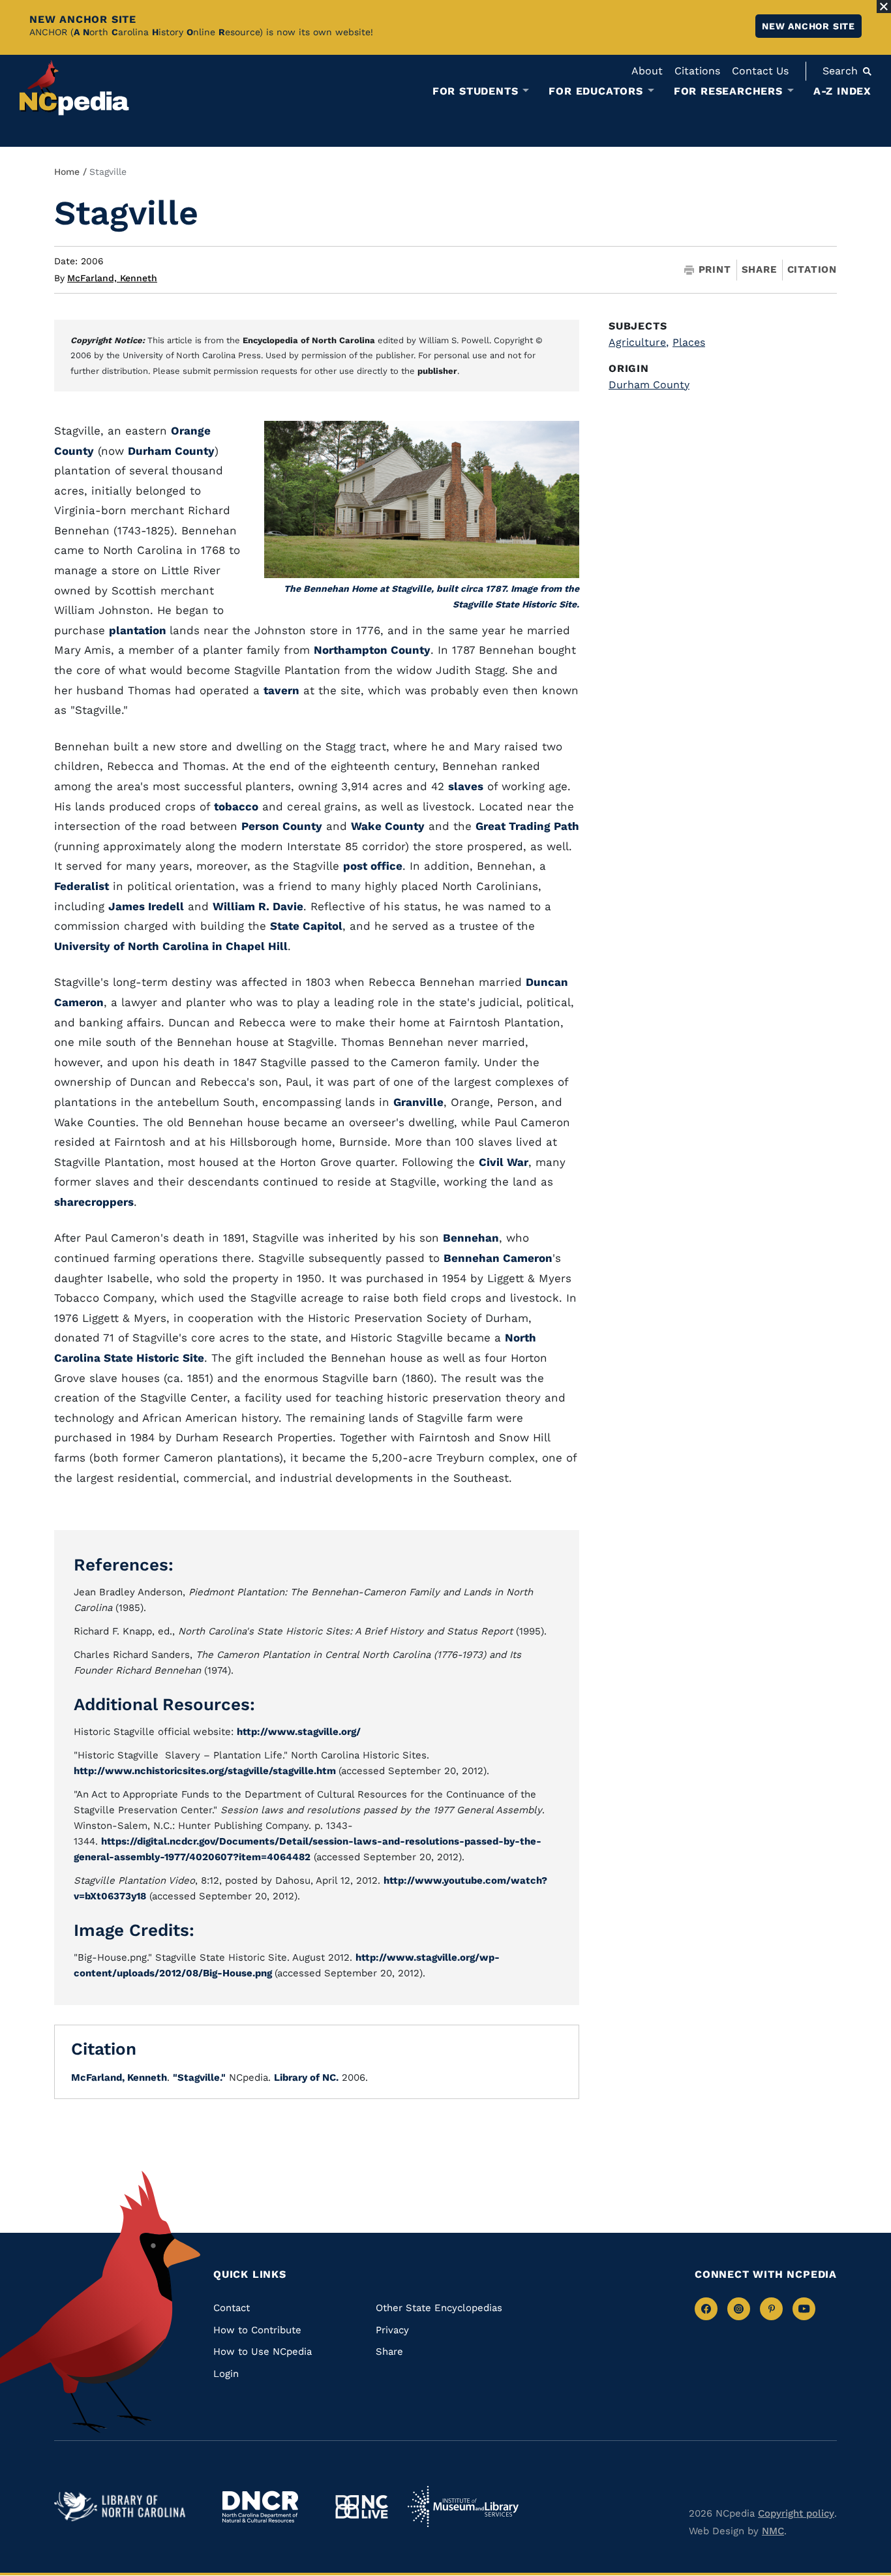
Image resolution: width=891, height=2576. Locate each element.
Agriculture (639, 342)
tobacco (236, 806)
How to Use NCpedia (263, 2352)
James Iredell (146, 906)
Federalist (82, 886)
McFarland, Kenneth (112, 278)
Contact (232, 2308)
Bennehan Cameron (498, 1258)
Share (759, 270)
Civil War (504, 1162)
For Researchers (728, 91)
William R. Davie (258, 906)
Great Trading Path (527, 826)
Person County (282, 826)
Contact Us (760, 71)
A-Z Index (842, 91)
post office (373, 866)
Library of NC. (306, 2078)
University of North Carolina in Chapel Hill (171, 946)
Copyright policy (796, 2513)
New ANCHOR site (808, 26)
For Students (476, 91)
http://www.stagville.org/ (299, 1732)
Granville (418, 1102)
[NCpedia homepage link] (74, 88)
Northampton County (372, 650)
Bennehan (471, 1238)
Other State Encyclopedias (439, 2308)
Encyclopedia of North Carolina (309, 340)
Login (226, 2374)
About (647, 71)
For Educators (596, 91)
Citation (812, 269)
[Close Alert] (884, 7)
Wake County (388, 826)
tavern (281, 690)
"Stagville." (199, 2078)
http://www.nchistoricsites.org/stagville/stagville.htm (206, 1771)
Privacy (392, 2330)
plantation (139, 630)
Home (67, 172)
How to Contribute (257, 2330)
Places (689, 342)
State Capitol (306, 926)
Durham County (171, 451)
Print (715, 270)
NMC (773, 2531)
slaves (466, 786)
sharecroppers (94, 1202)
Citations (697, 71)
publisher (437, 371)
